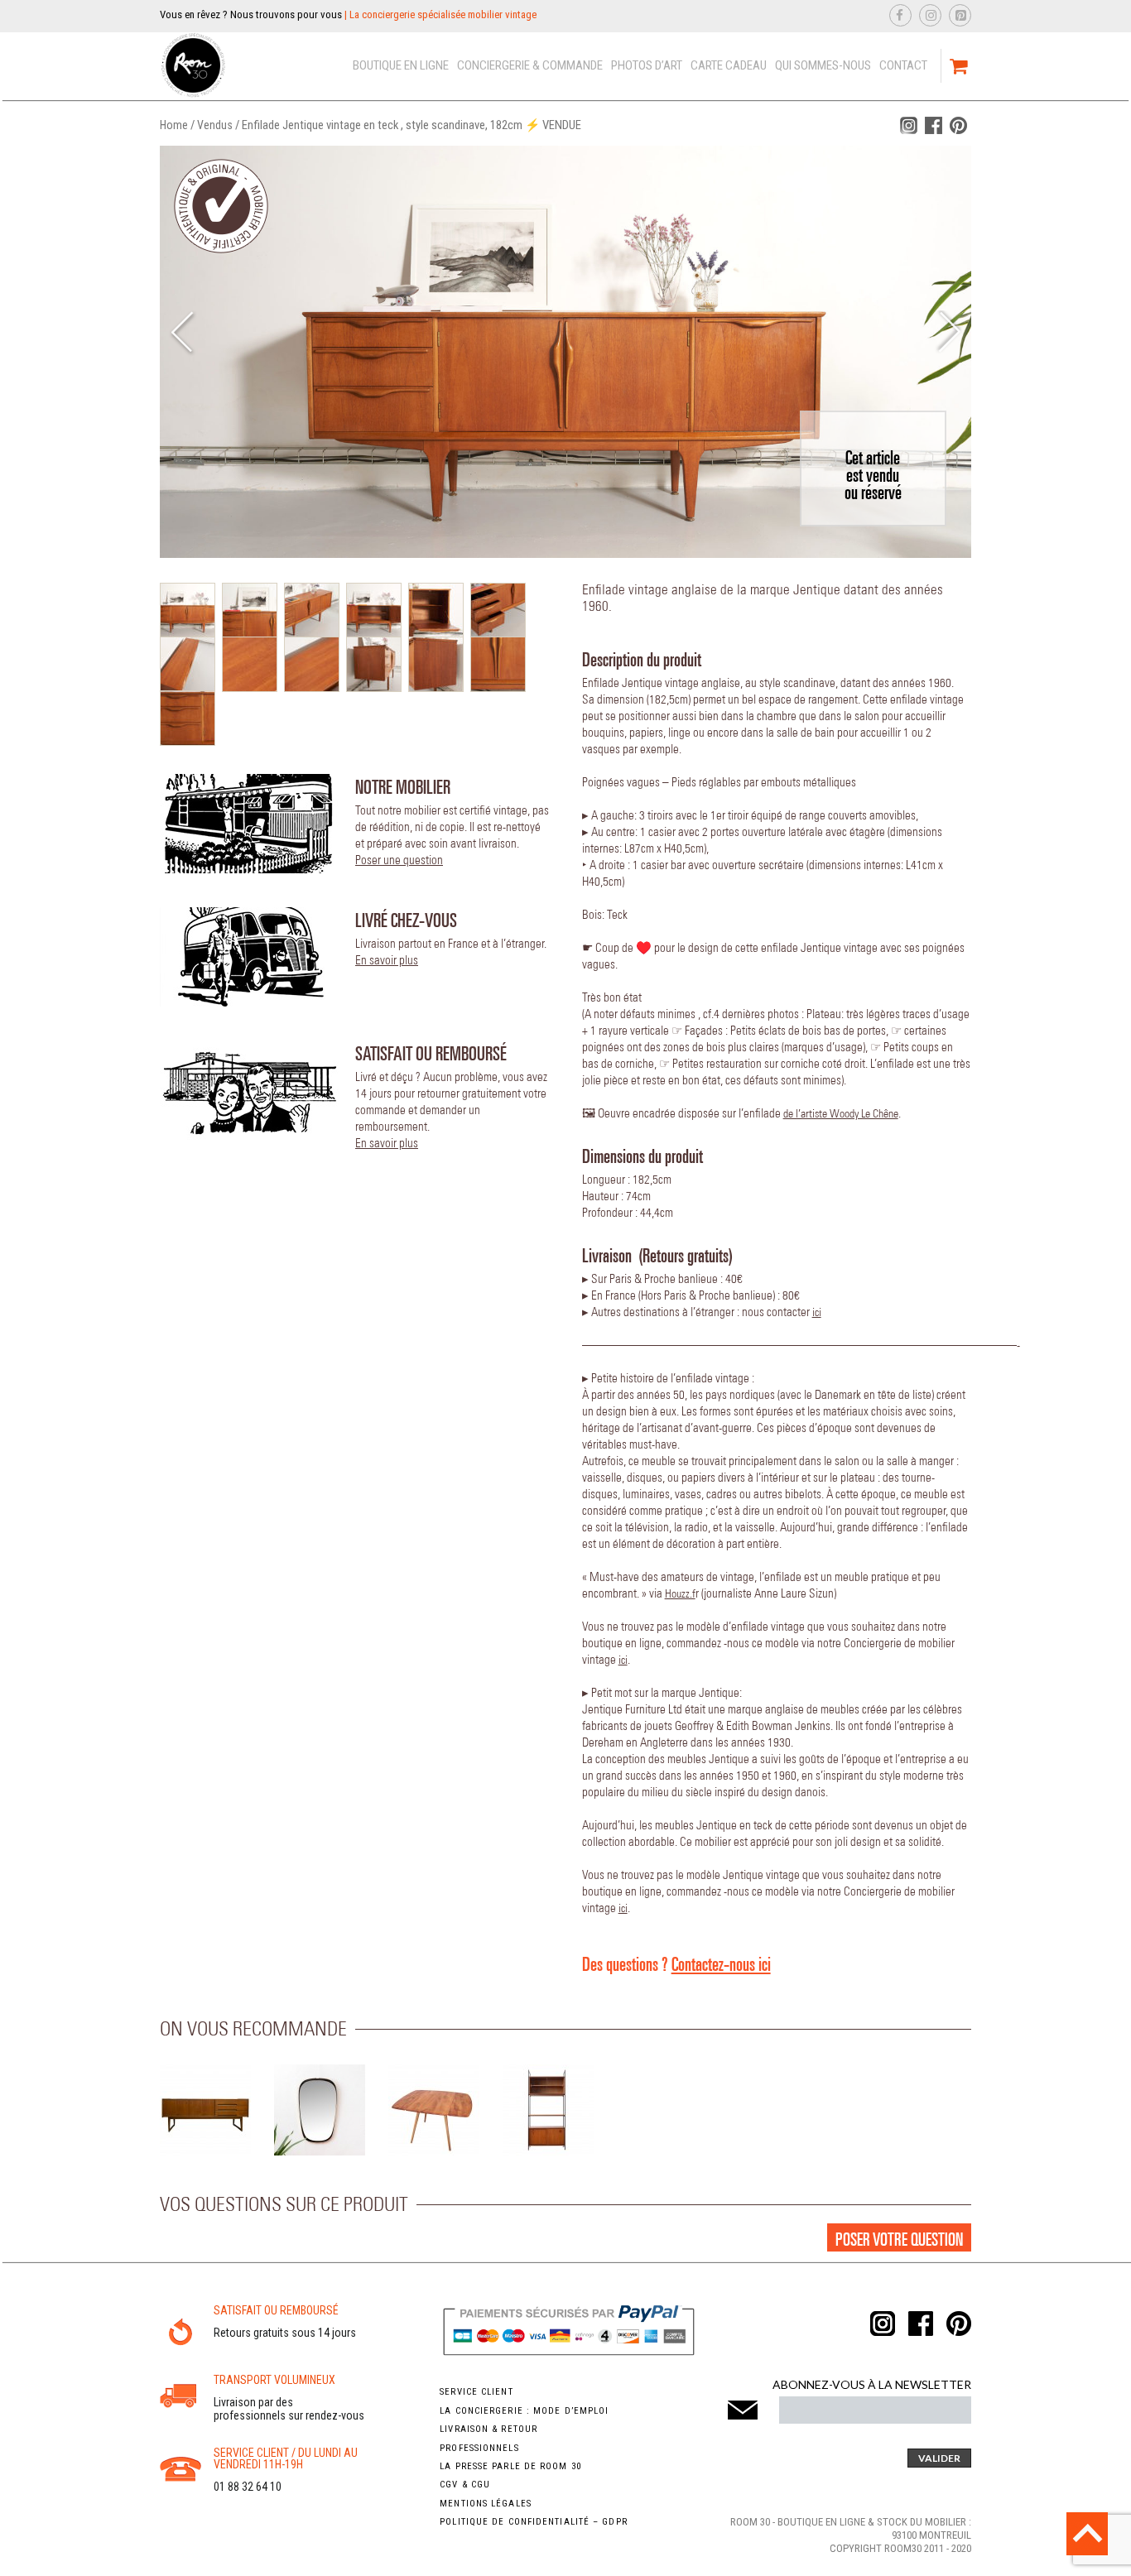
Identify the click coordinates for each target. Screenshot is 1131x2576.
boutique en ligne (401, 65)
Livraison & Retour (488, 2429)
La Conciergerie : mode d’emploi (524, 2411)
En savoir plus (387, 961)
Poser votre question (899, 2239)
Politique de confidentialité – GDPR (534, 2522)
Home (174, 125)
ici (817, 1313)
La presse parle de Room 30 (510, 2466)
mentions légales (486, 2504)
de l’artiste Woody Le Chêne (841, 1114)
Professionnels (479, 2448)
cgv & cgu (465, 2485)
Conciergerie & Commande (530, 65)
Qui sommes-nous (823, 65)
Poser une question (399, 860)
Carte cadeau (729, 65)
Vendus (215, 125)
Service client (476, 2392)
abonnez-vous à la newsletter (872, 2384)
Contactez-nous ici (721, 1963)
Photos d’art (647, 65)
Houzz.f (680, 1594)
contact (903, 65)
